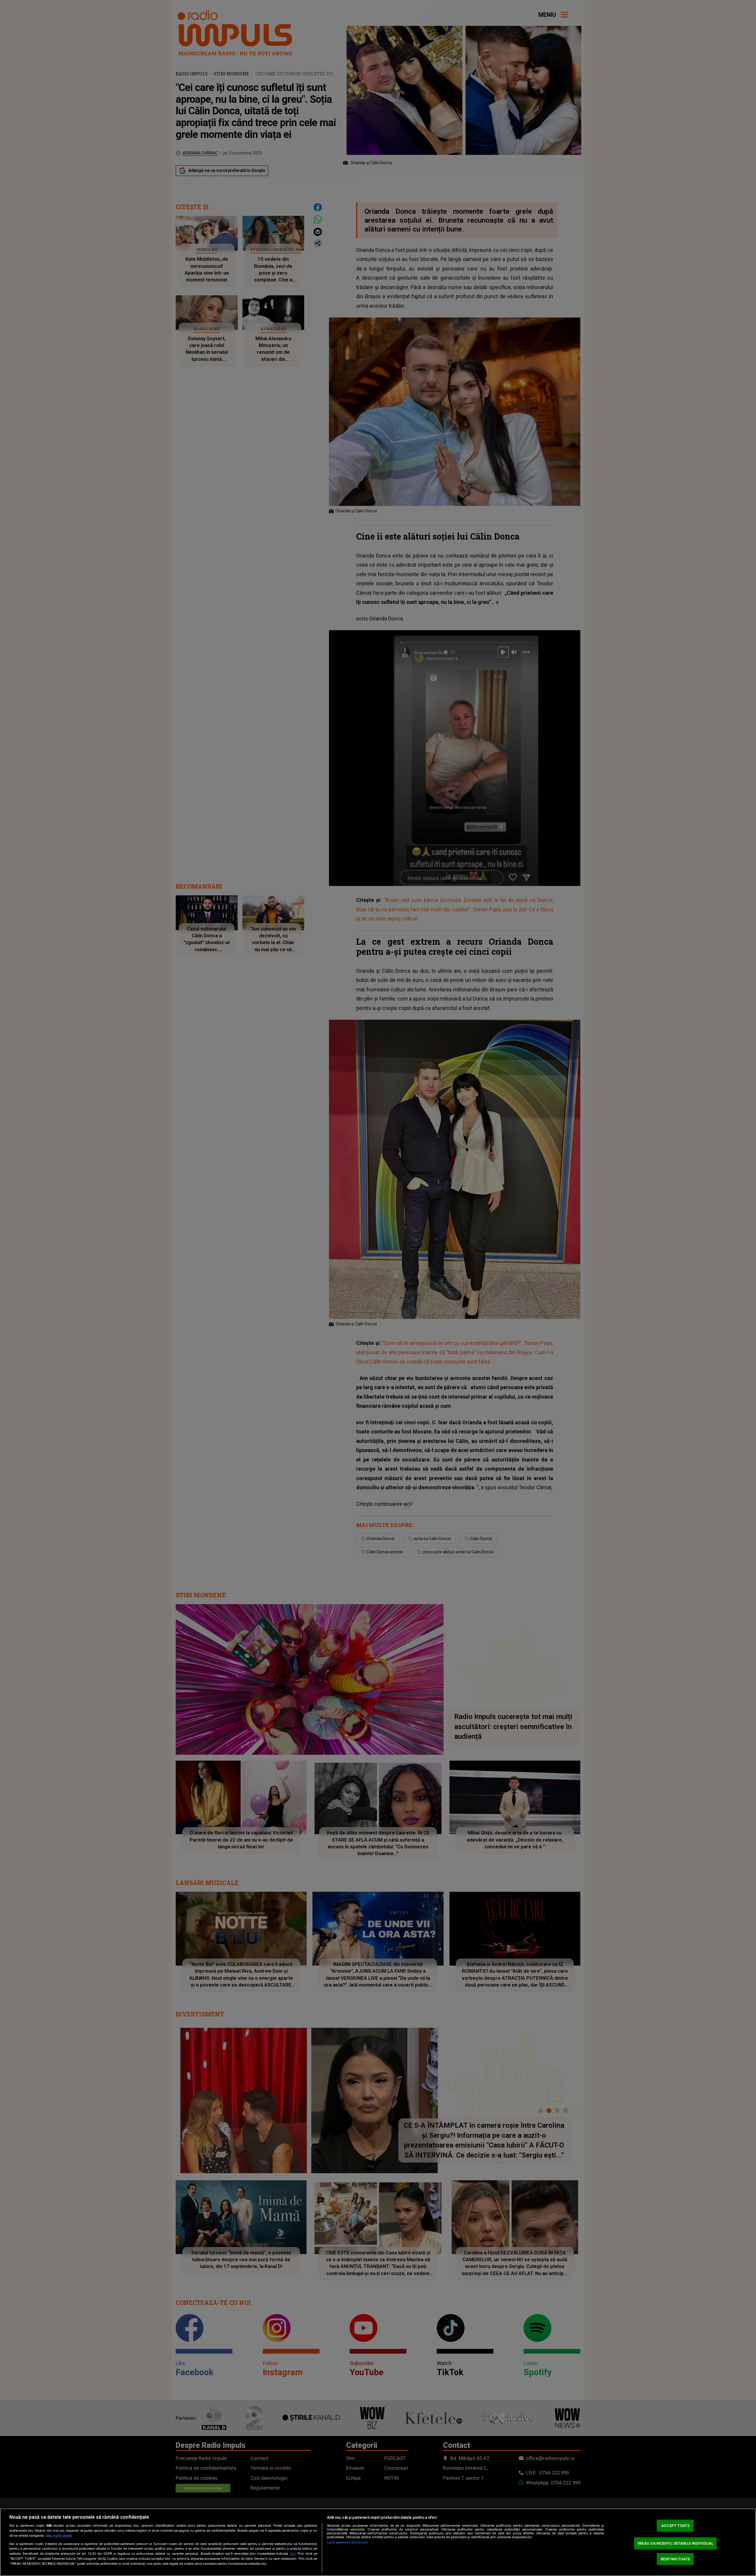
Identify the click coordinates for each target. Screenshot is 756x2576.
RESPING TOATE (675, 2559)
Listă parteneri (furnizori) (347, 2542)
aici (293, 2554)
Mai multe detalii (59, 2536)
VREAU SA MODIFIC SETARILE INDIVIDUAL (676, 2543)
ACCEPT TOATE (675, 2526)
